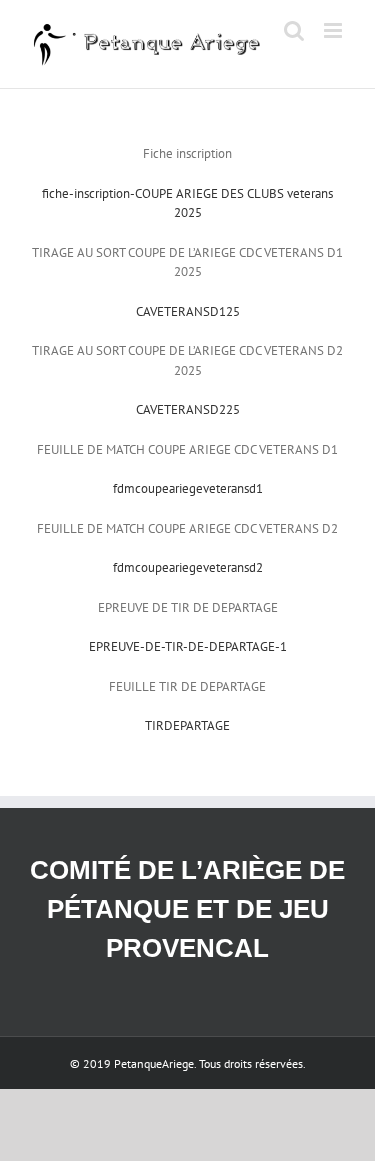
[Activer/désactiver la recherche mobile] (294, 30)
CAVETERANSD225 (188, 409)
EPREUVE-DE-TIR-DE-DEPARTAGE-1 (188, 646)
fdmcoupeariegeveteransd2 (188, 567)
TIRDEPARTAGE (187, 725)
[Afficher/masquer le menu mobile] (334, 30)
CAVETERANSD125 (188, 311)
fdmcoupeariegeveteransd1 (188, 488)
